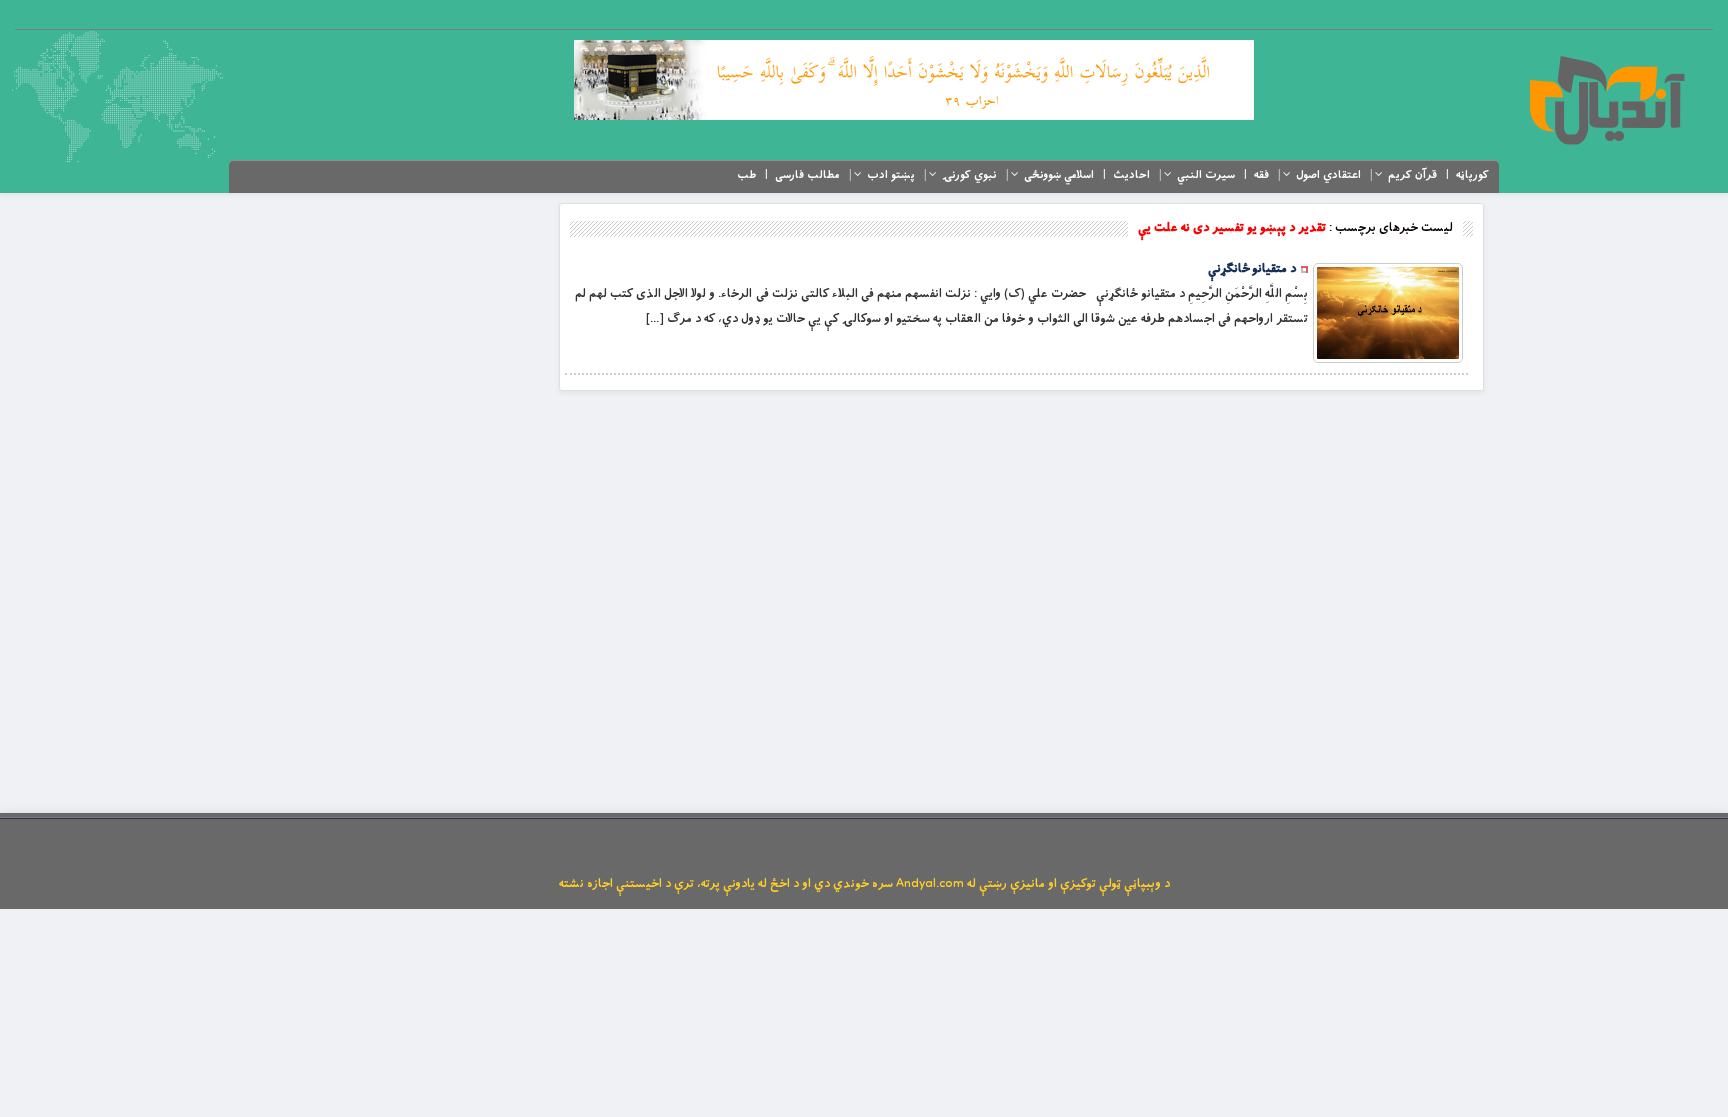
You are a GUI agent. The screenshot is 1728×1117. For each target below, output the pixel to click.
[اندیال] (1606, 100)
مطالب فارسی (807, 175)
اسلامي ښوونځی (1059, 175)
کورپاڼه (1472, 175)
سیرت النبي (1206, 175)
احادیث (1131, 175)
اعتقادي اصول (1328, 175)
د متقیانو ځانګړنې (1252, 269)
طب (746, 175)
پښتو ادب (891, 175)
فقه (1261, 175)
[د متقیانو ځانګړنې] (1388, 313)
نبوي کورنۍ (969, 175)
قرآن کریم (1412, 175)
